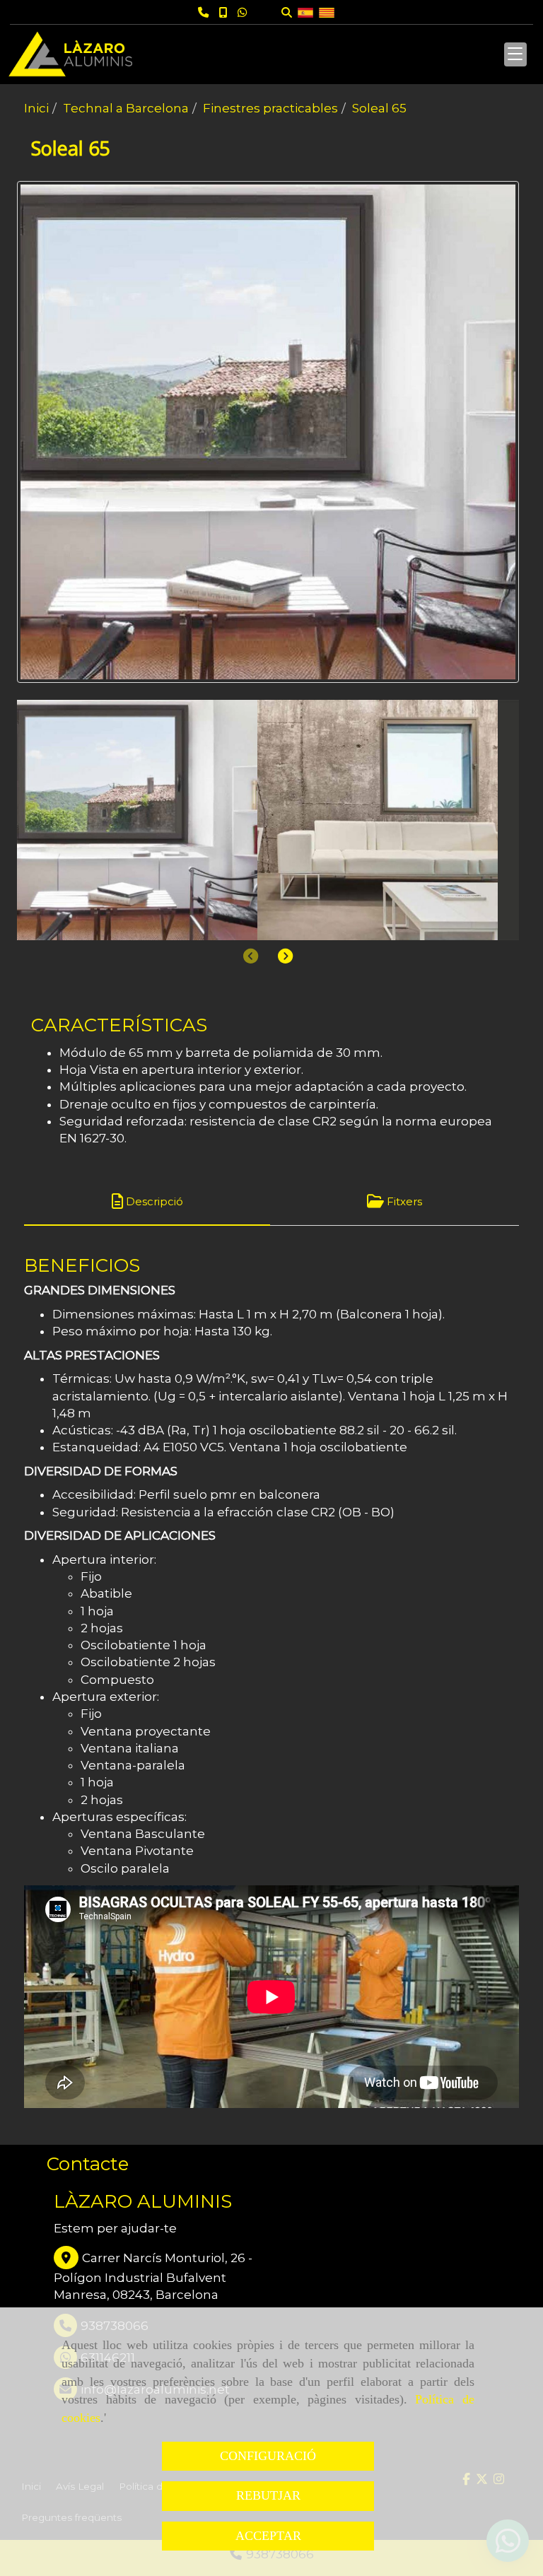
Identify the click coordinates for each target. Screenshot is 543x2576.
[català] (327, 12)
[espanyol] (305, 12)
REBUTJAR (268, 2495)
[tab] (147, 1201)
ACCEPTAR (268, 2536)
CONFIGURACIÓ (268, 2456)
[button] (285, 956)
